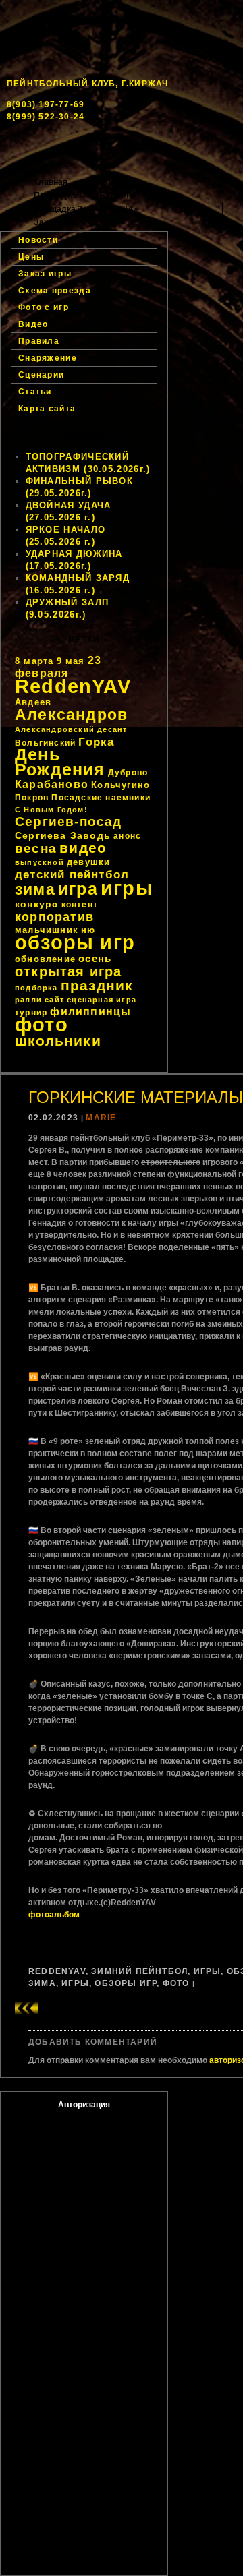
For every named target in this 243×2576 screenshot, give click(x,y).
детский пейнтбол (72, 874)
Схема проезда (55, 291)
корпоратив (54, 917)
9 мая (71, 661)
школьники (58, 1041)
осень (95, 958)
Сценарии (41, 375)
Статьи (35, 392)
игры (127, 888)
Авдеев (33, 702)
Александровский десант (71, 729)
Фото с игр (44, 307)
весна (36, 848)
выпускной (39, 862)
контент (80, 905)
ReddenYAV (73, 686)
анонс (127, 836)
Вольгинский (45, 743)
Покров (32, 798)
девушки (88, 862)
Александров (71, 715)
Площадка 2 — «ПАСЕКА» (86, 209)
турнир (31, 1013)
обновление (45, 959)
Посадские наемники (101, 798)
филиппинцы (90, 1012)
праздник (97, 985)
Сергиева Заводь (63, 835)
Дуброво (128, 773)
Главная (51, 182)
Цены (191, 209)
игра (78, 889)
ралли (28, 1000)
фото (42, 1024)
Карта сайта (47, 409)
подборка (36, 988)
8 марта (34, 661)
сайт (54, 1000)
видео (83, 848)
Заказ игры (56, 222)
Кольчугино (120, 785)
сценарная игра (102, 1000)
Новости (126, 182)
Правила (39, 341)
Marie (101, 1118)
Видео (33, 324)
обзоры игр (75, 942)
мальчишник (47, 930)
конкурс (36, 904)
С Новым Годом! (51, 810)
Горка (96, 742)
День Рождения (60, 762)
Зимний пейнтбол (139, 1971)
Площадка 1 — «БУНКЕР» (85, 196)
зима (35, 889)
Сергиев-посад (69, 821)
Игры (208, 1971)
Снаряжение (48, 358)
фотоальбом (54, 1915)
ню (88, 930)
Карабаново (52, 784)
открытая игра (69, 971)
